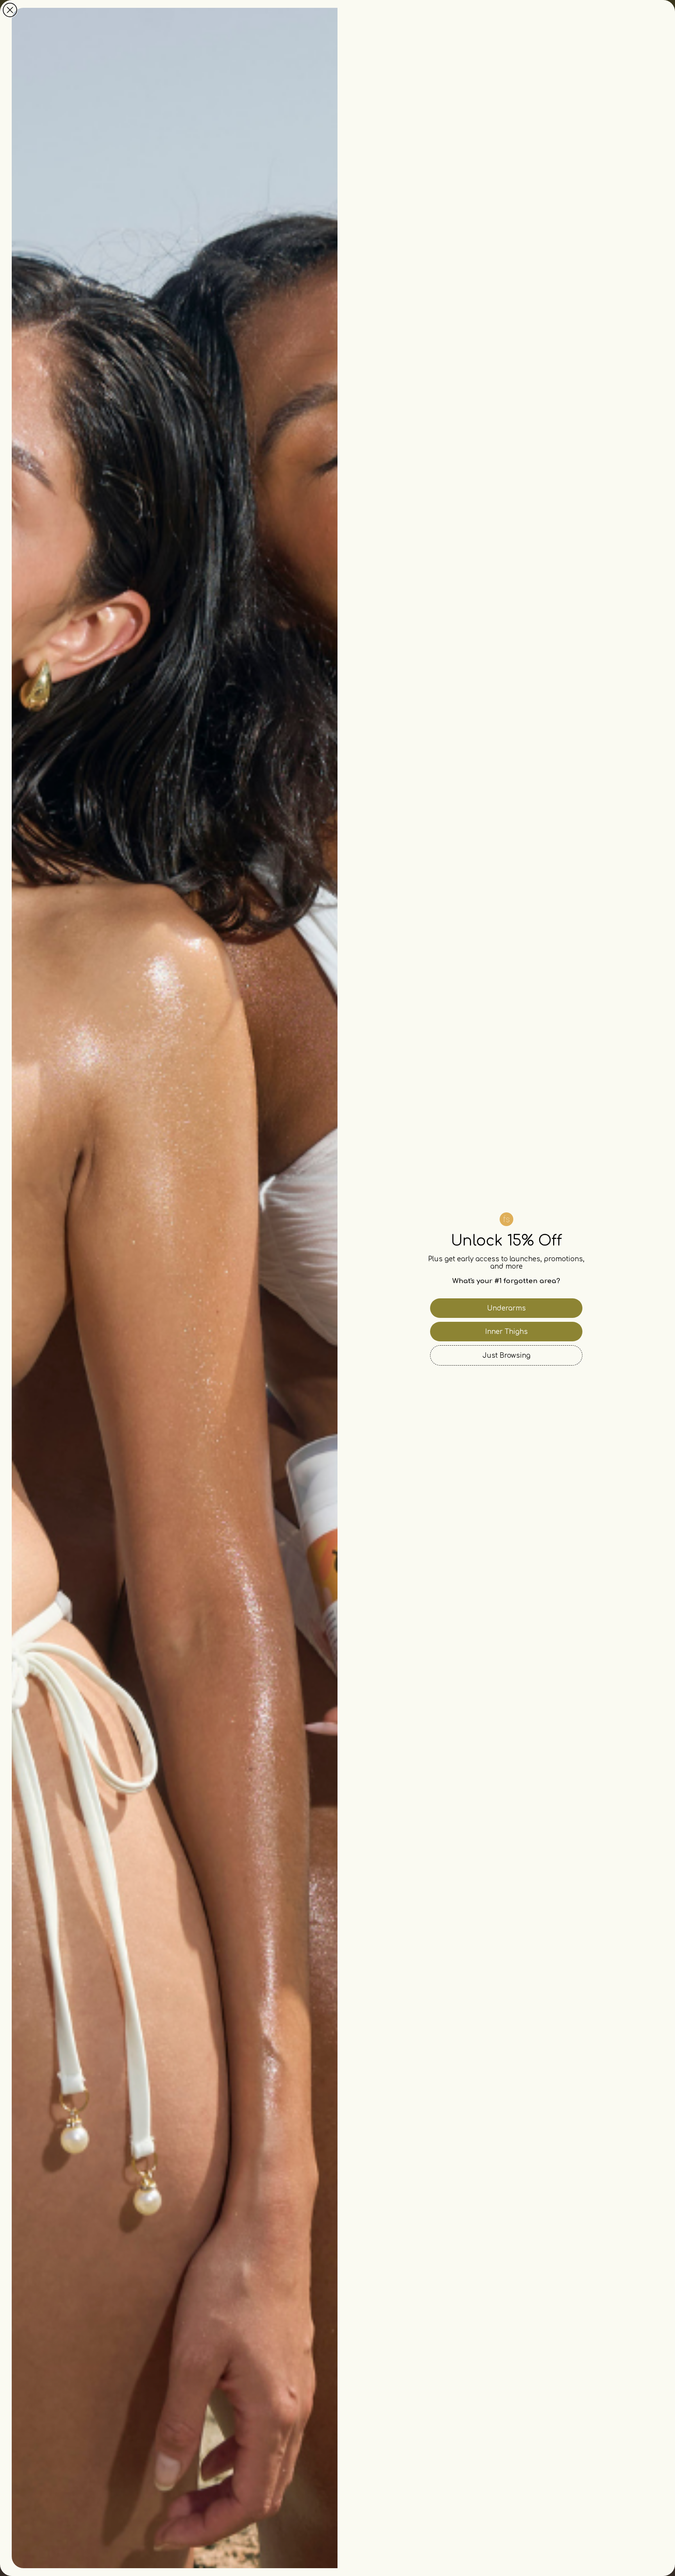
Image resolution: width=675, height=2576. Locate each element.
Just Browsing (506, 1356)
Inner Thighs (506, 1332)
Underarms (506, 1308)
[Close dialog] (10, 10)
